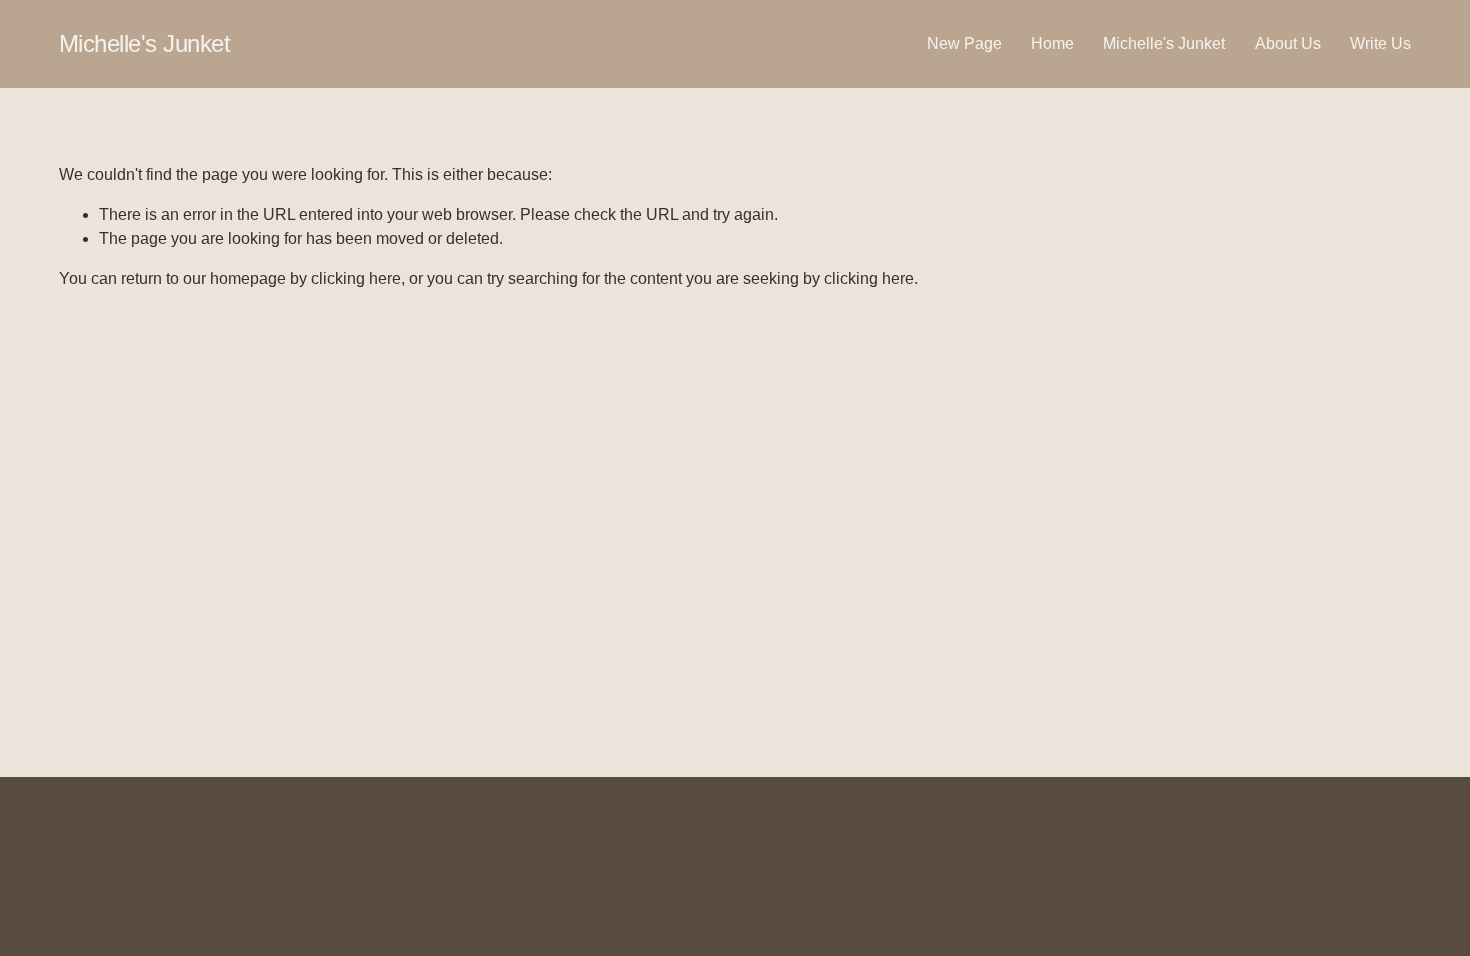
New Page (964, 43)
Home (1052, 43)
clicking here (356, 278)
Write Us (1380, 43)
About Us (1288, 43)
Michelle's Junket (145, 43)
